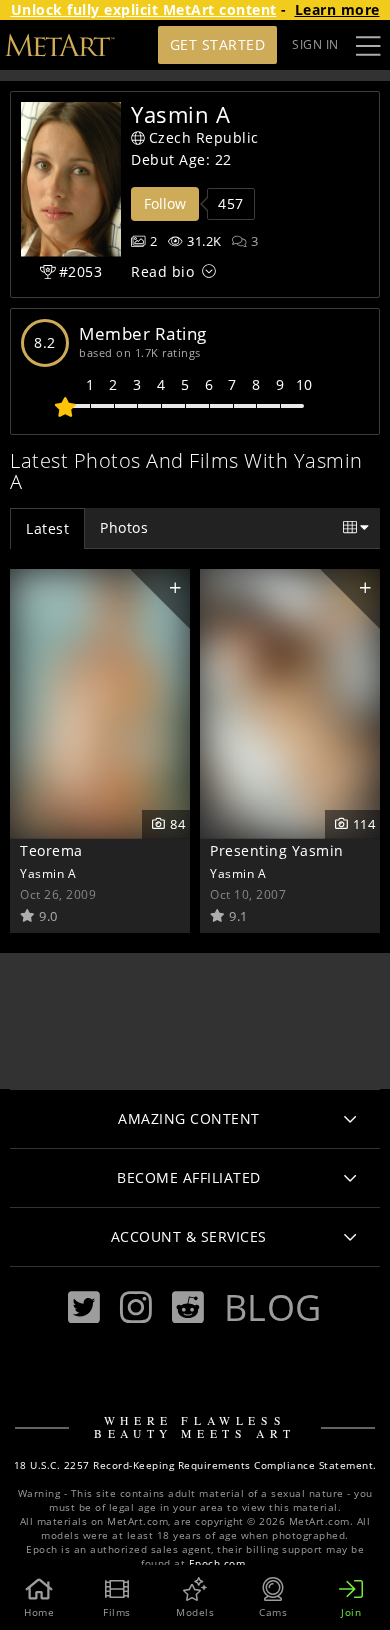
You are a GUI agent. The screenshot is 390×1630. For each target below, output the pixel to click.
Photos (124, 527)
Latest (47, 528)
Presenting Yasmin (277, 850)
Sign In (315, 44)
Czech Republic (204, 137)
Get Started (218, 44)
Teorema (51, 850)
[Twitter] (84, 1307)
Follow (165, 203)
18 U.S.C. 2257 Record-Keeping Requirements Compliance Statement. (195, 1465)
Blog (273, 1307)
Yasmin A (48, 873)
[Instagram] (136, 1307)
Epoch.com (217, 1563)
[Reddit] (188, 1307)
